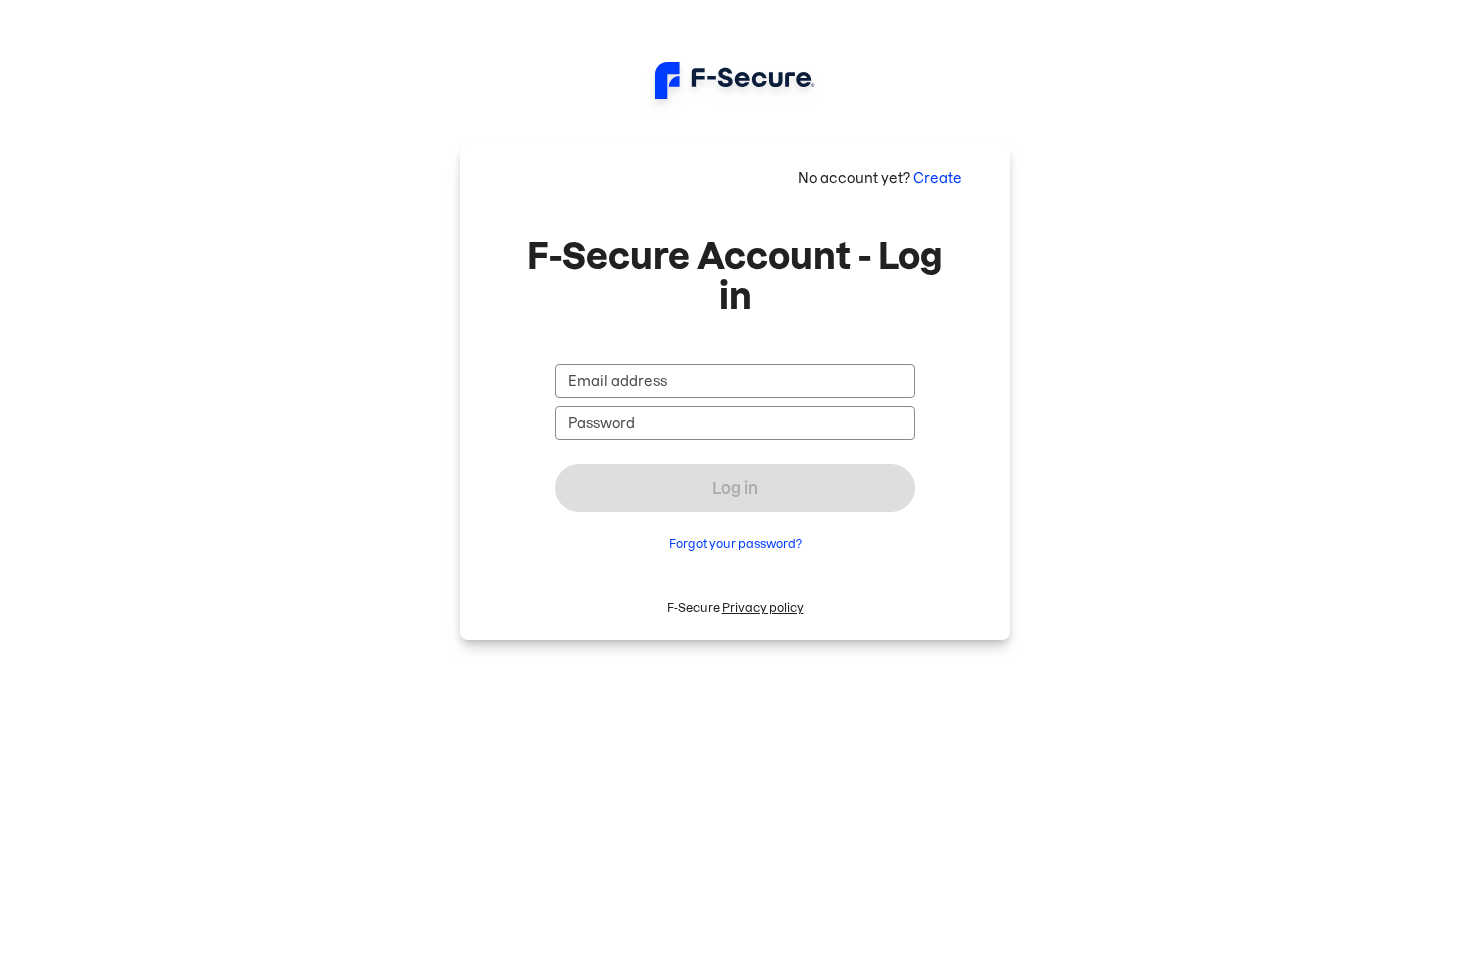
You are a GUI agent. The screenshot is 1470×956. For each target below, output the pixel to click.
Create (937, 178)
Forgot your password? (735, 543)
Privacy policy (763, 607)
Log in (735, 488)
